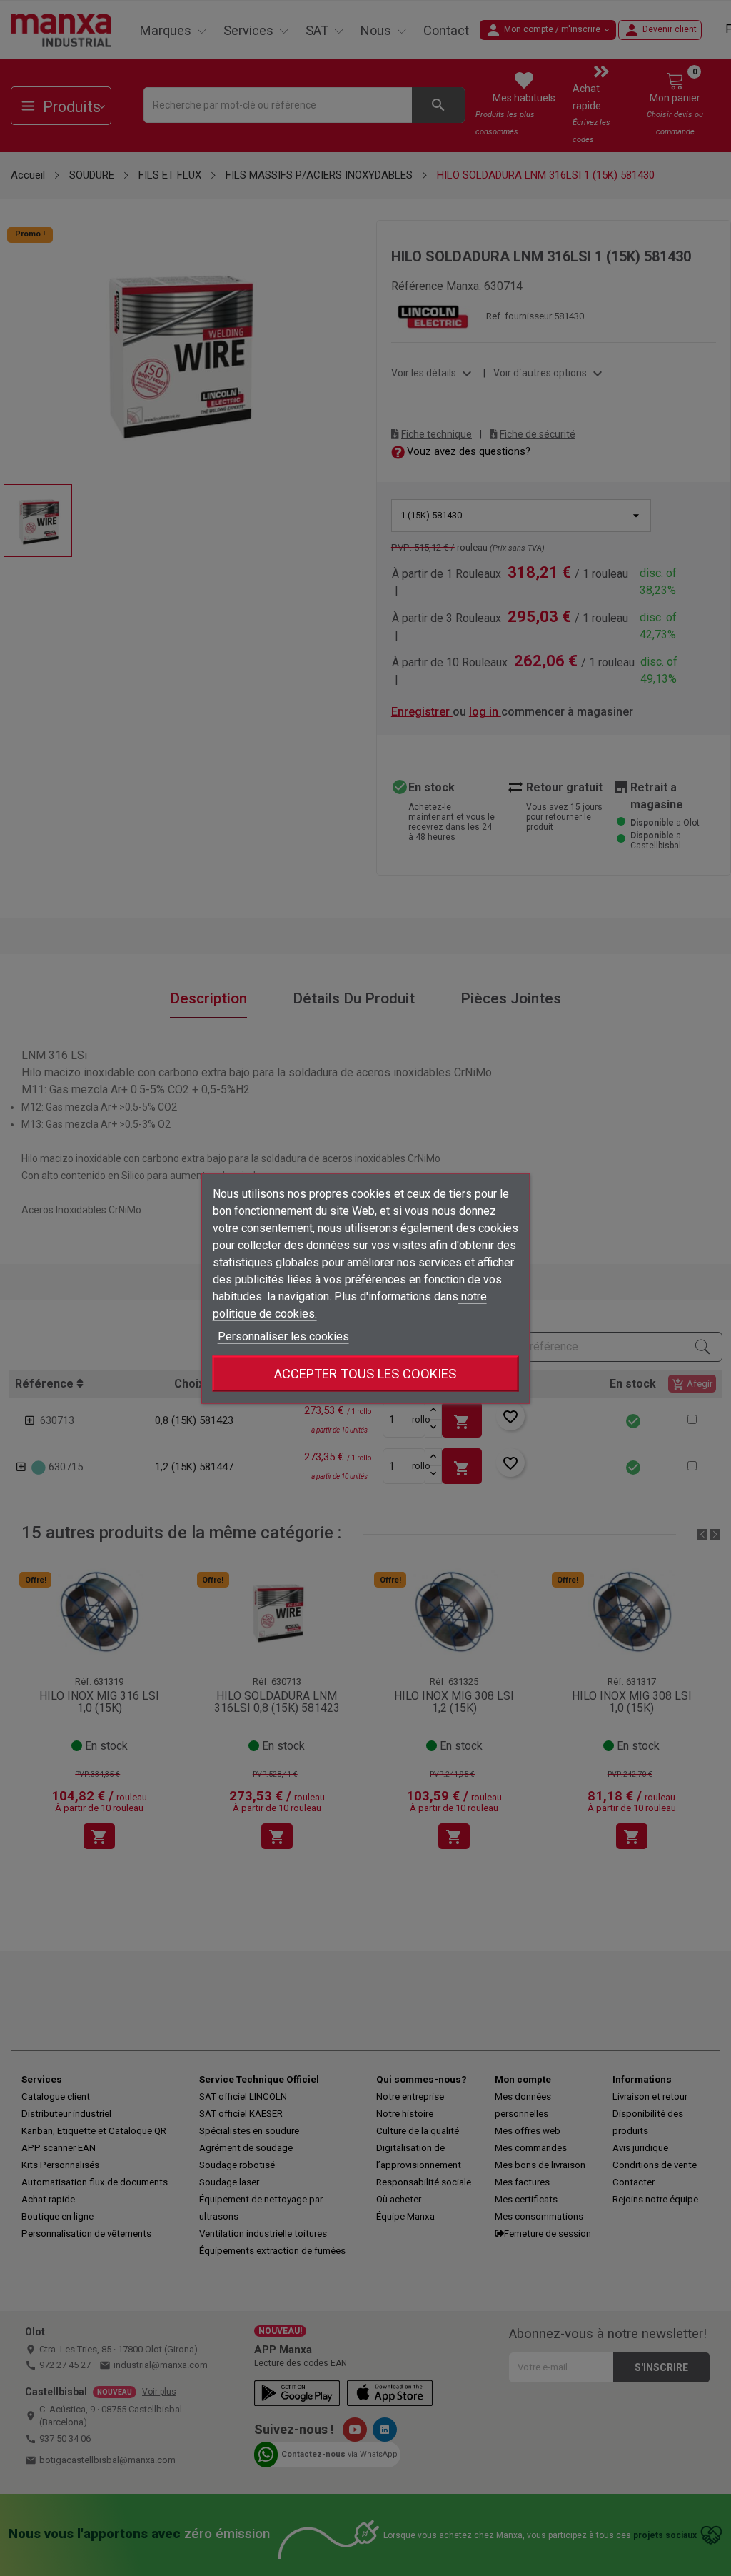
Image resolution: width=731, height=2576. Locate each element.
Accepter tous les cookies (365, 1373)
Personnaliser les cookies (283, 1336)
